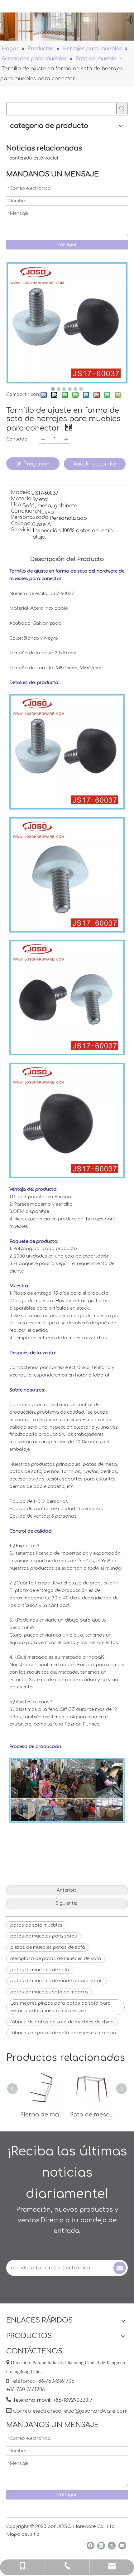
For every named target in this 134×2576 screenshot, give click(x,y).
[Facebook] (91, 2546)
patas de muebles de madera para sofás (56, 1981)
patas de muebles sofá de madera (49, 1992)
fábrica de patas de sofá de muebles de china (62, 2022)
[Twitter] (112, 2546)
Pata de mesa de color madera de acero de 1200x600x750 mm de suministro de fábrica (92, 2115)
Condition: (24, 511)
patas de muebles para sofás (44, 1936)
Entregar (67, 245)
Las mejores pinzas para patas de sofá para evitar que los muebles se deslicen (60, 2007)
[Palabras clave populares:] (122, 108)
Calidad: (21, 524)
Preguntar (37, 464)
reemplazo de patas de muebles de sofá (56, 1959)
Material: (22, 499)
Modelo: (21, 493)
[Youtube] (122, 2546)
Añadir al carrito (95, 464)
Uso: (17, 505)
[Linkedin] (101, 2546)
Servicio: (22, 530)
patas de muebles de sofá (40, 1970)
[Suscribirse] (120, 2268)
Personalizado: (30, 518)
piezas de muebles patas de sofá (48, 1947)
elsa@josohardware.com (96, 2411)
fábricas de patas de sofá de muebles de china (63, 2033)
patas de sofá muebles (36, 1925)
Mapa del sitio (23, 2534)
